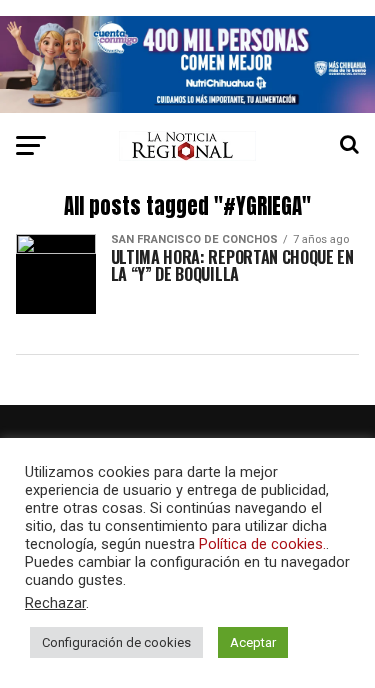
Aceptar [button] (253, 642)
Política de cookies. (262, 544)
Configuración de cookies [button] (116, 642)
